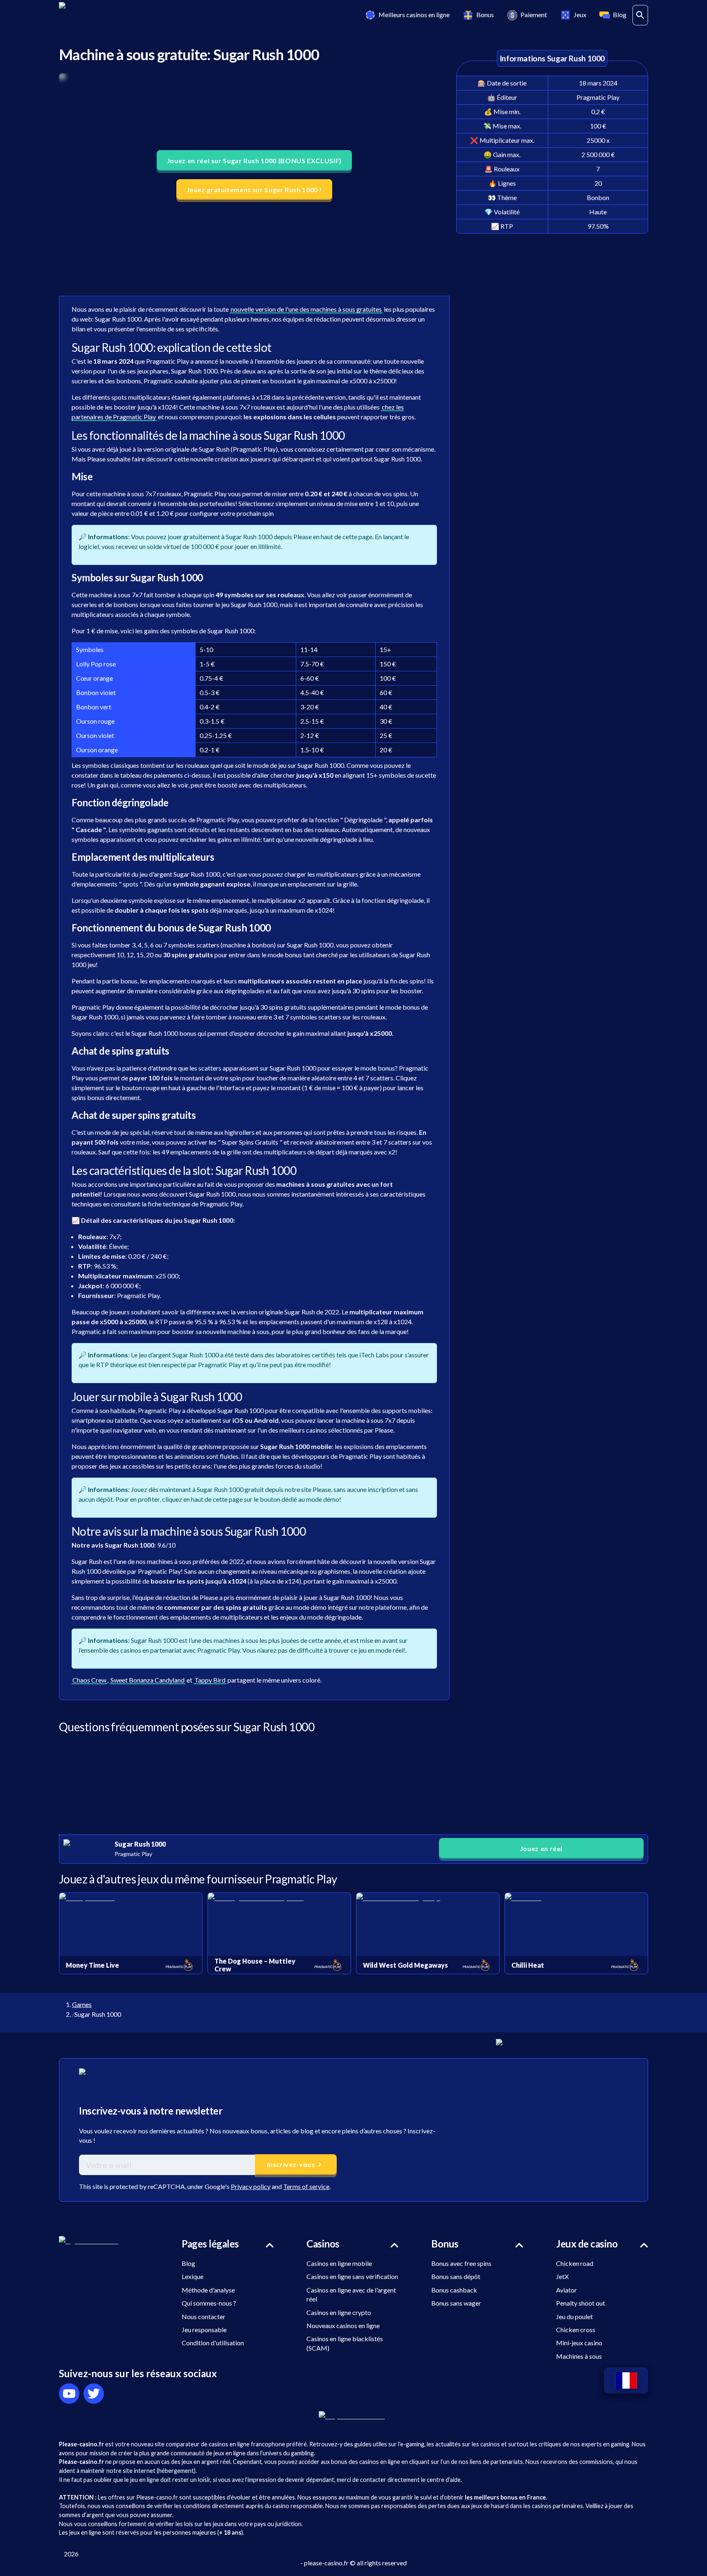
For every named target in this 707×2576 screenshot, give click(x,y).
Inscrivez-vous (291, 2164)
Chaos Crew (89, 1680)
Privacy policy (251, 2186)
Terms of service (306, 2186)
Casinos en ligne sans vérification (352, 2276)
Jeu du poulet (574, 2316)
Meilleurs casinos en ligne (414, 15)
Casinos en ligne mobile (339, 2263)
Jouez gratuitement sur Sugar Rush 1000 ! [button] (254, 190)
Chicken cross (576, 2330)
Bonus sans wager (456, 2303)
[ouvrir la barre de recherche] (640, 15)
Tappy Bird (210, 1680)
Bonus (485, 15)
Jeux (580, 15)
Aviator (566, 2290)
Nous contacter (204, 2316)
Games (82, 2004)
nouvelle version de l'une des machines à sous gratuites (306, 309)
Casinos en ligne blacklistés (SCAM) (345, 2343)
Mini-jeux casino (579, 2343)
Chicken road (575, 2263)
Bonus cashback (454, 2290)
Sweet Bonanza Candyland (147, 1680)
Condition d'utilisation (213, 2343)
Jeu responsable (204, 2330)
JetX (562, 2276)
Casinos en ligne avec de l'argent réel (351, 2294)
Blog (620, 15)
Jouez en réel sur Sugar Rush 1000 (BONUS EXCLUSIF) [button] (254, 161)
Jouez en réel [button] (541, 1848)
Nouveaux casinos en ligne (343, 2325)
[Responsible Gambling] (354, 2416)
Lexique (193, 2276)
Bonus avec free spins (461, 2263)
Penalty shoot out (581, 2303)
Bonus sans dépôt (456, 2276)
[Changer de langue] (626, 2381)
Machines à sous (579, 2356)
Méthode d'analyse (208, 2290)
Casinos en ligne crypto (339, 2312)
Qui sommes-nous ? (209, 2303)
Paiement (534, 15)
